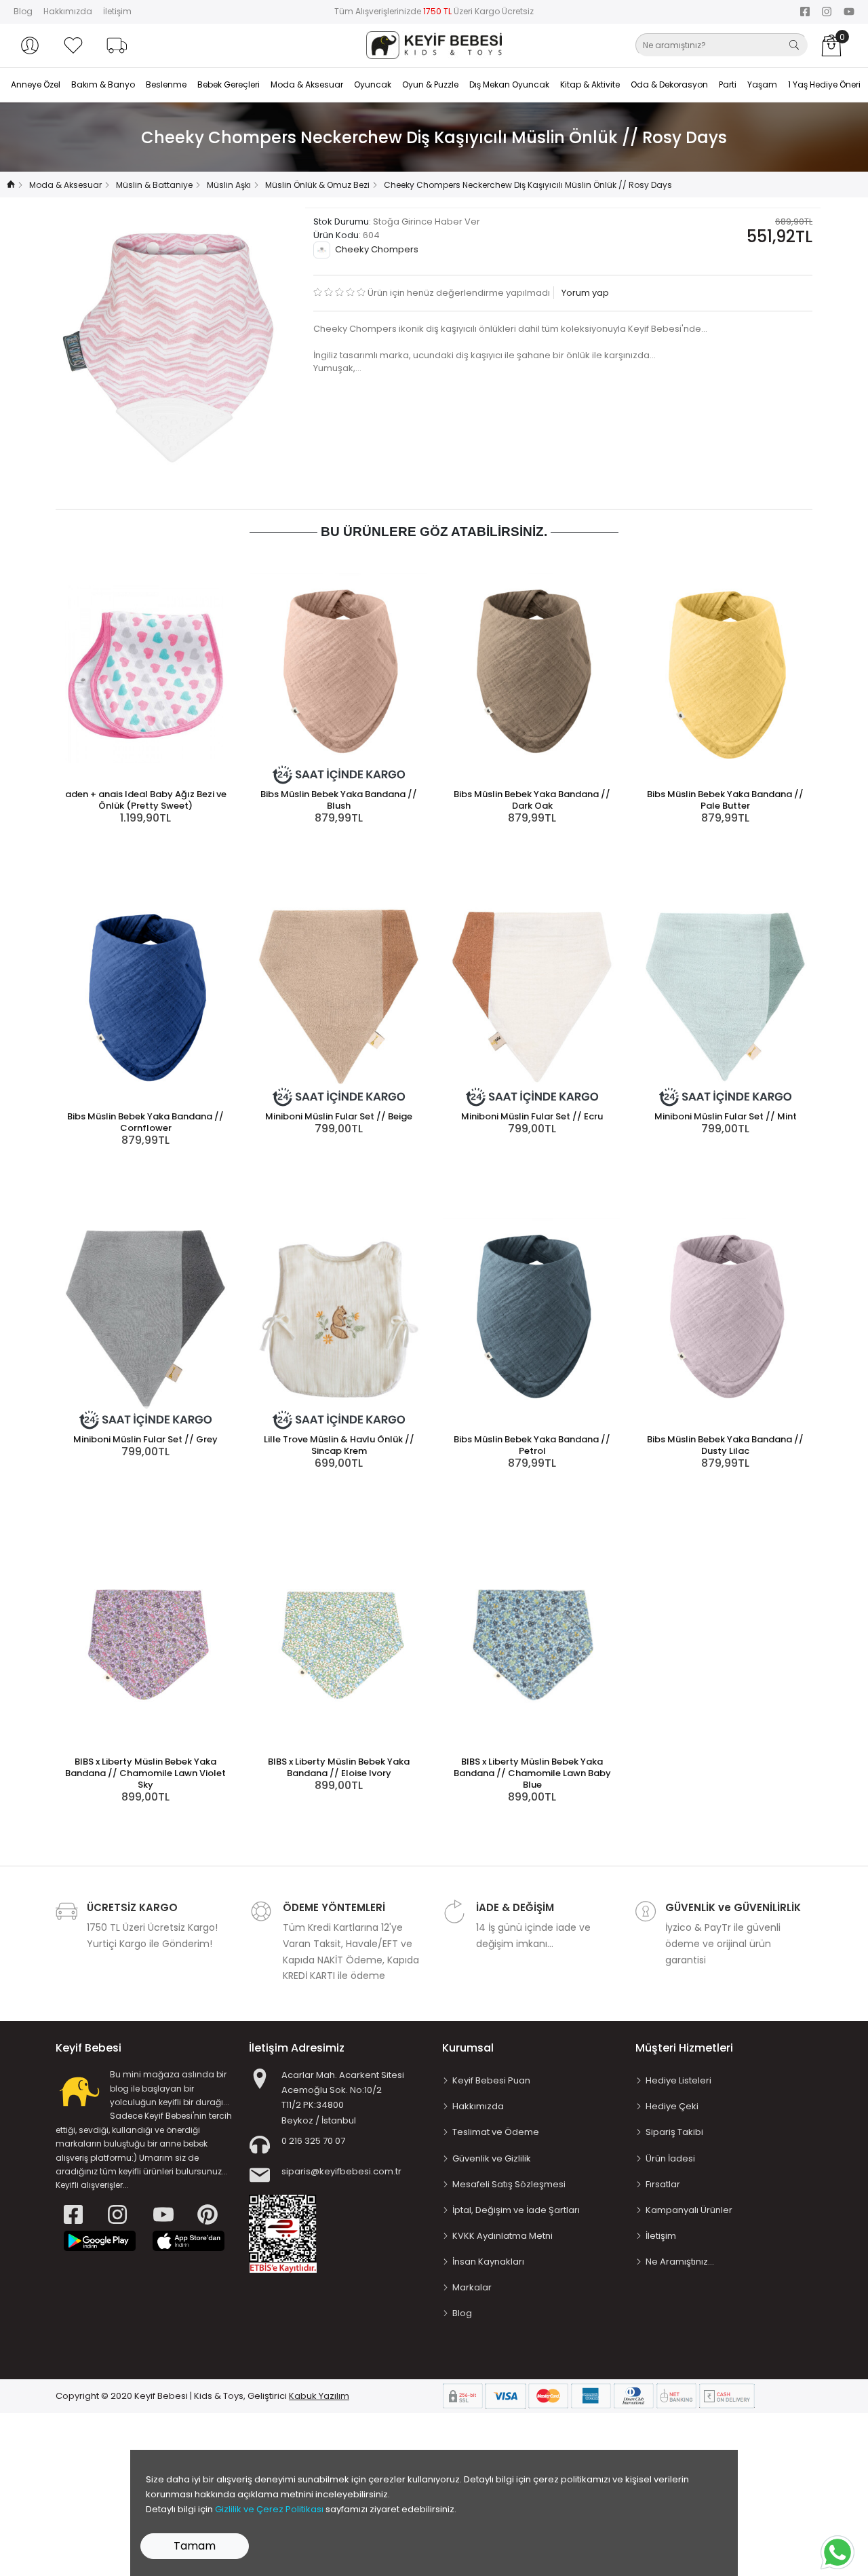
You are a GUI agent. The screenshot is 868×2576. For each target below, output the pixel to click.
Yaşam (762, 84)
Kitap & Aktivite (590, 84)
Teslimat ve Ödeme (496, 2132)
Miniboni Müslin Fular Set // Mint (726, 1116)
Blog (23, 11)
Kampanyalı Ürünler (689, 2210)
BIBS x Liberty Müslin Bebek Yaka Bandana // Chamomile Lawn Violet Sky (145, 1773)
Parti (728, 84)
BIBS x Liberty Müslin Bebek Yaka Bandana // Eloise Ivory (339, 1767)
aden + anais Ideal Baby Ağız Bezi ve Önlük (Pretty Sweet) (146, 800)
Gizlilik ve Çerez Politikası (269, 2509)
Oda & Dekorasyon (669, 84)
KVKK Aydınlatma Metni (502, 2236)
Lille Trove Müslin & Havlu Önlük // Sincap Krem (339, 1445)
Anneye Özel (36, 84)
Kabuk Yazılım (319, 2396)
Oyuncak (373, 84)
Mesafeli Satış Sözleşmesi (509, 2184)
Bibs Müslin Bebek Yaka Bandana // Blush (339, 800)
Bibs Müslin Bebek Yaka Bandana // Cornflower (145, 1122)
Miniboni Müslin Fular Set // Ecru (532, 1116)
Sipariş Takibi (674, 2132)
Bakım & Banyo (103, 84)
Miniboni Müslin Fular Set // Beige (339, 1116)
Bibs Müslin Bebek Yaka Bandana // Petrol (532, 1445)
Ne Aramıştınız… (680, 2262)
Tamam (195, 2546)
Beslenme (166, 84)
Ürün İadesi (670, 2158)
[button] (30, 45)
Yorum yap (584, 293)
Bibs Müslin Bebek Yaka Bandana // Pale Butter (725, 800)
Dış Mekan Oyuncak (509, 84)
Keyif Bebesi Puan (491, 2080)
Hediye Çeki (672, 2106)
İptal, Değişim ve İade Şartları (516, 2210)
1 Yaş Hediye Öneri (824, 84)
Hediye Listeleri (678, 2080)
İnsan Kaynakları (488, 2262)
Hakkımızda (68, 11)
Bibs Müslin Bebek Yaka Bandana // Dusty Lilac (725, 1445)
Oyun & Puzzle (430, 84)
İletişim (117, 11)
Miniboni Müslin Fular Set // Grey (145, 1439)
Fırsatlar (663, 2184)
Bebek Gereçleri (229, 84)
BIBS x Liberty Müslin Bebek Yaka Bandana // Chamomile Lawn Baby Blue (532, 1773)
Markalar (472, 2287)
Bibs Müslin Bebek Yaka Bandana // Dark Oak (532, 800)
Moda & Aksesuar (307, 84)
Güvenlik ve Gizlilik (492, 2158)
